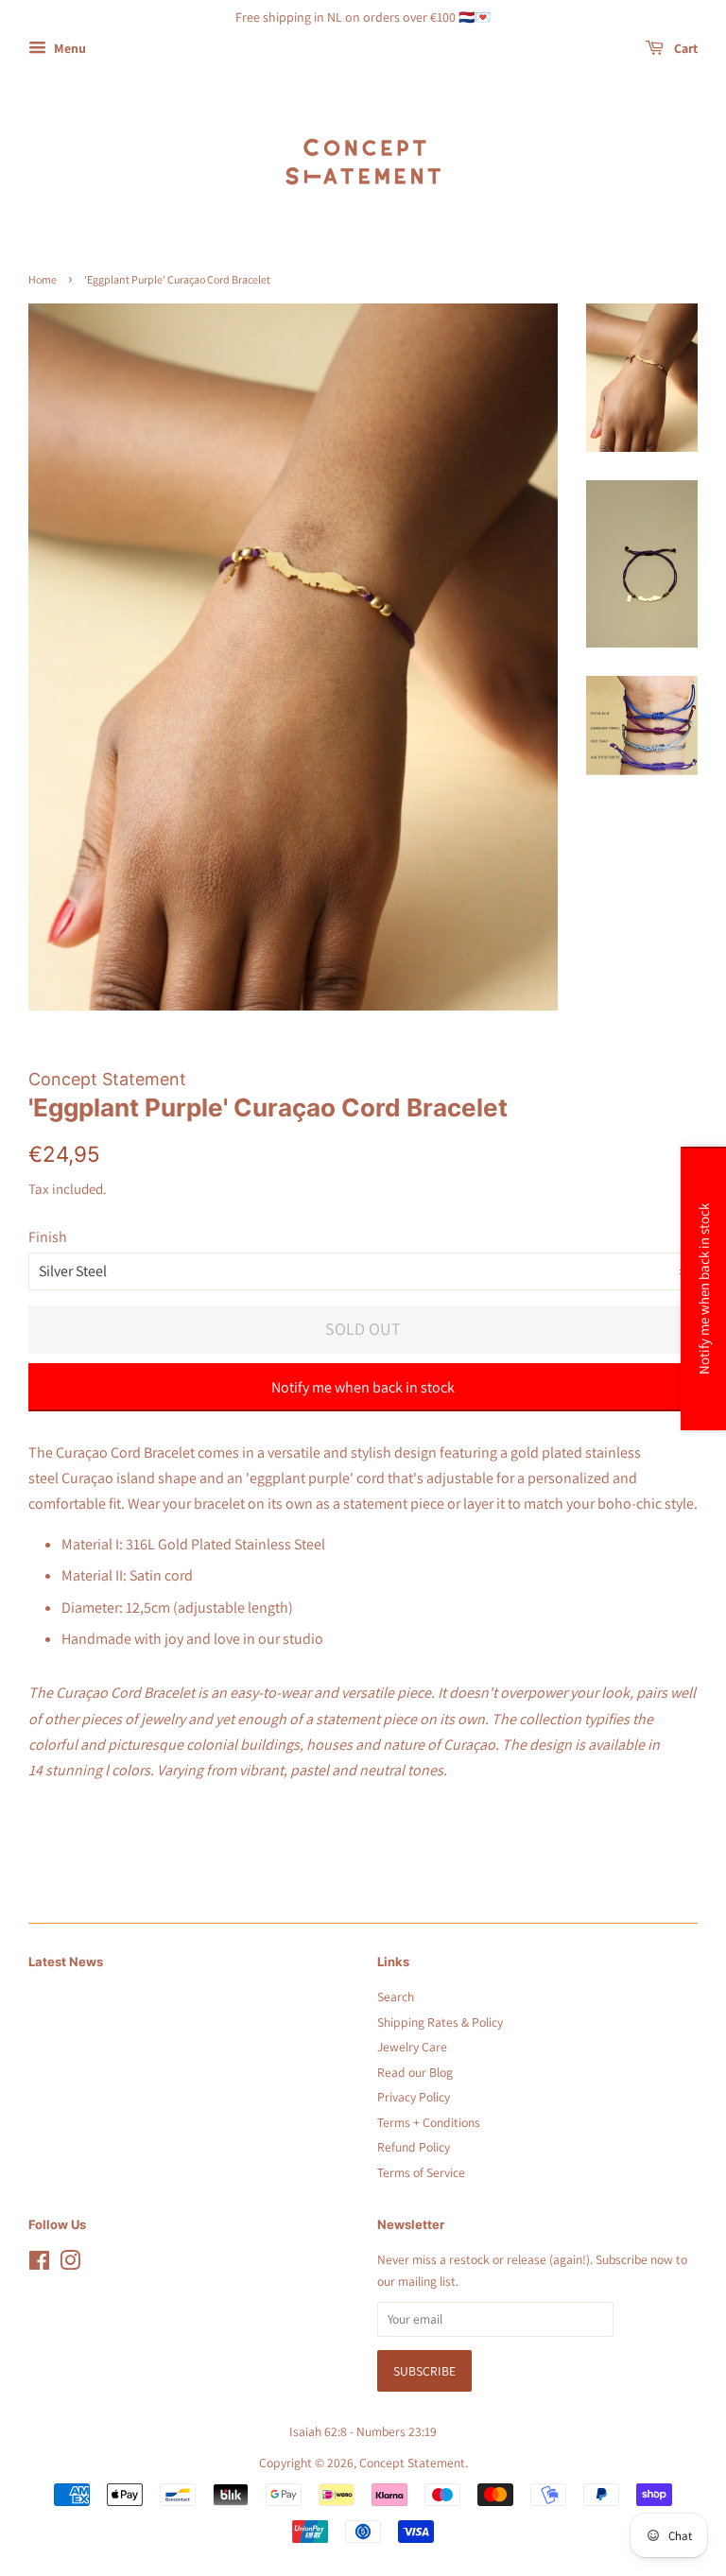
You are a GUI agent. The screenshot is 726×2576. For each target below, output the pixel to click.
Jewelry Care (412, 2047)
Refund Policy (414, 2147)
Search (396, 1997)
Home (43, 279)
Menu (69, 48)
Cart (684, 48)
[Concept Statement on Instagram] (70, 2264)
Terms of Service (421, 2172)
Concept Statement (412, 2463)
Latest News (66, 1962)
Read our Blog (415, 2072)
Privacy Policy (414, 2097)
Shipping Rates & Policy (440, 2022)
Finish (48, 1237)
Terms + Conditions (429, 2122)
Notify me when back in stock (363, 1387)
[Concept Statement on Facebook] (39, 2264)
